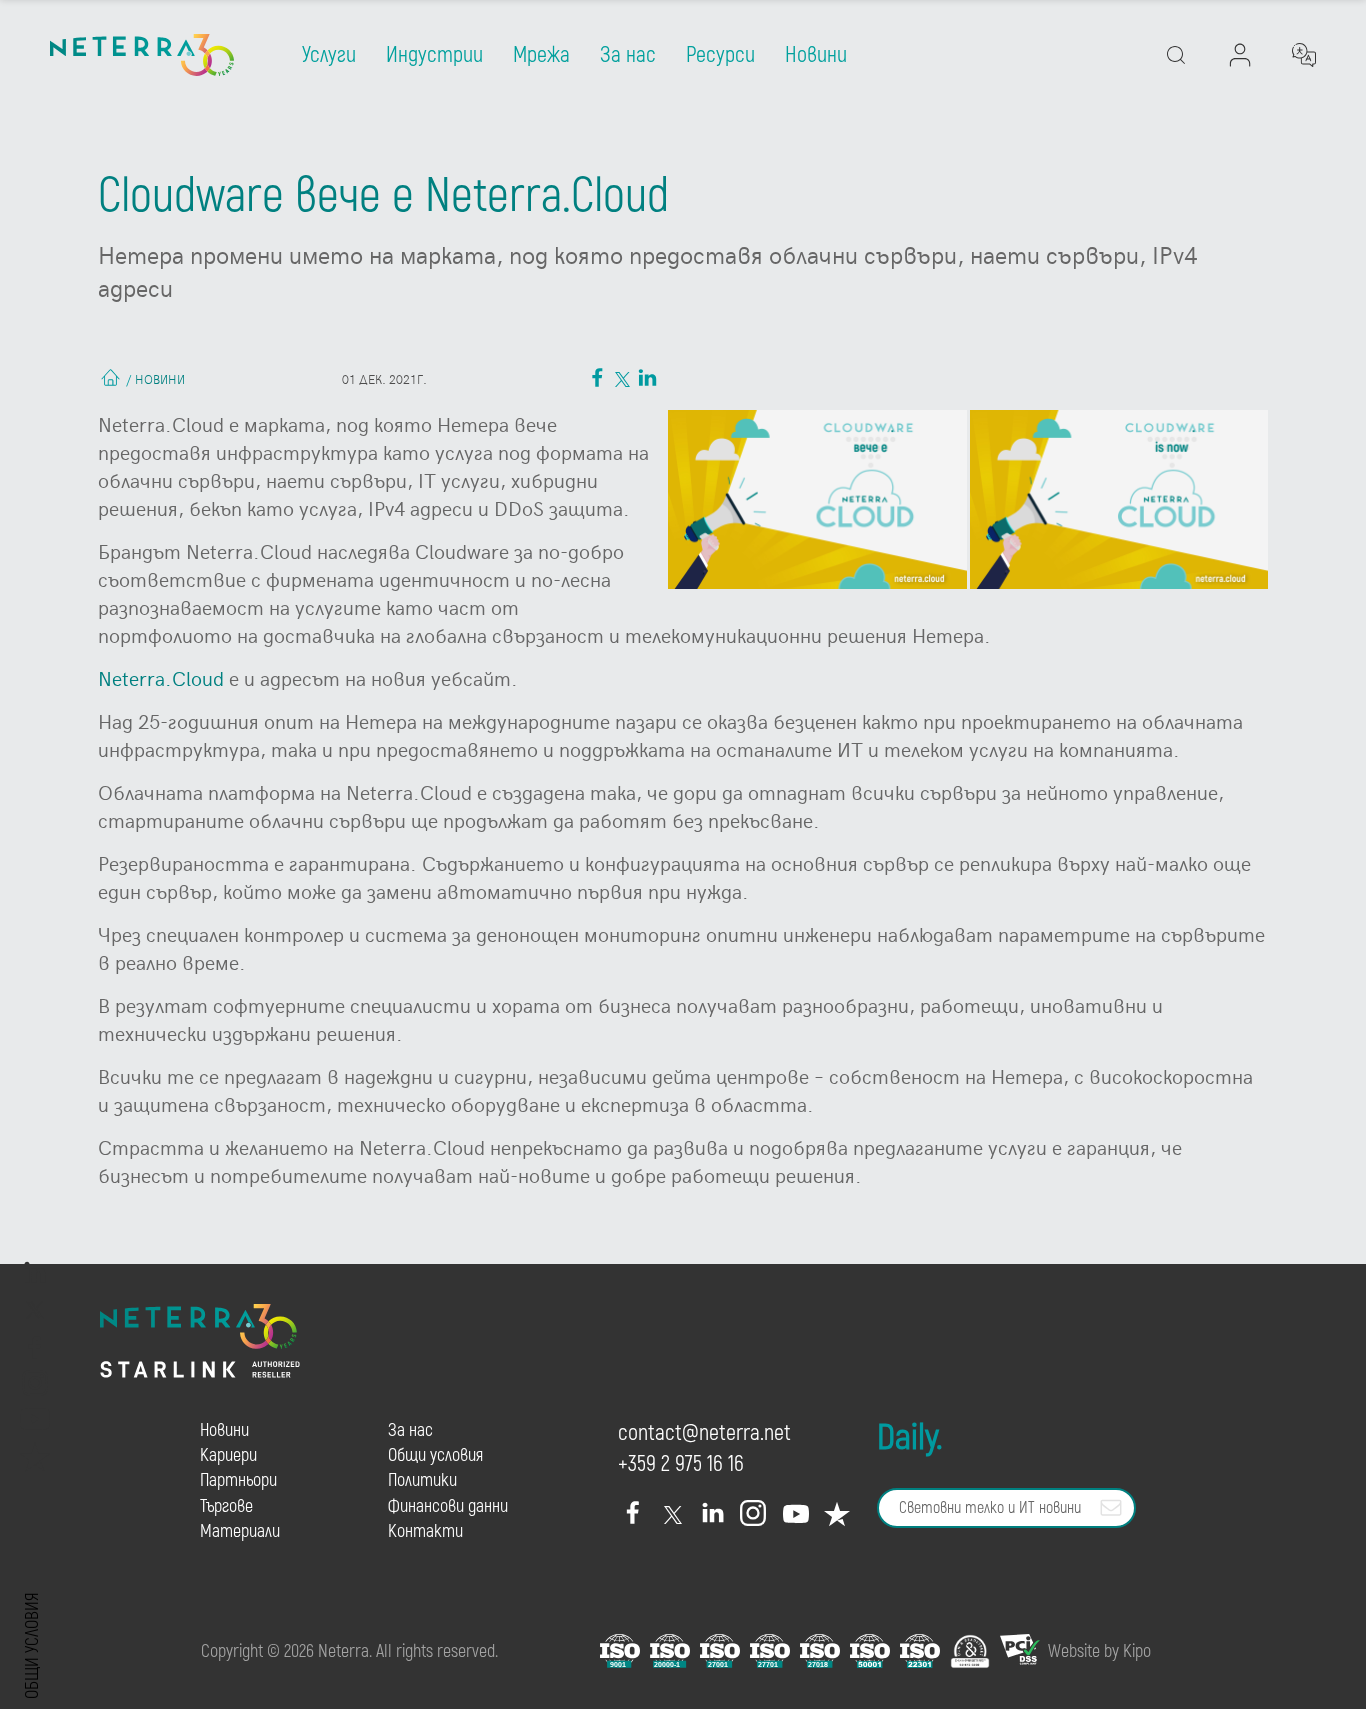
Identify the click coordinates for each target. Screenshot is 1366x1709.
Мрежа (541, 55)
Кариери (228, 1455)
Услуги (329, 55)
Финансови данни (448, 1506)
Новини (816, 55)
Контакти (425, 1531)
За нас (628, 55)
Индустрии (434, 55)
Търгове (226, 1506)
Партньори (238, 1480)
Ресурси (720, 55)
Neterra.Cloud (161, 677)
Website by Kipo (1099, 1651)
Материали (240, 1531)
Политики (422, 1480)
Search (1224, 135)
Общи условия (32, 1645)
